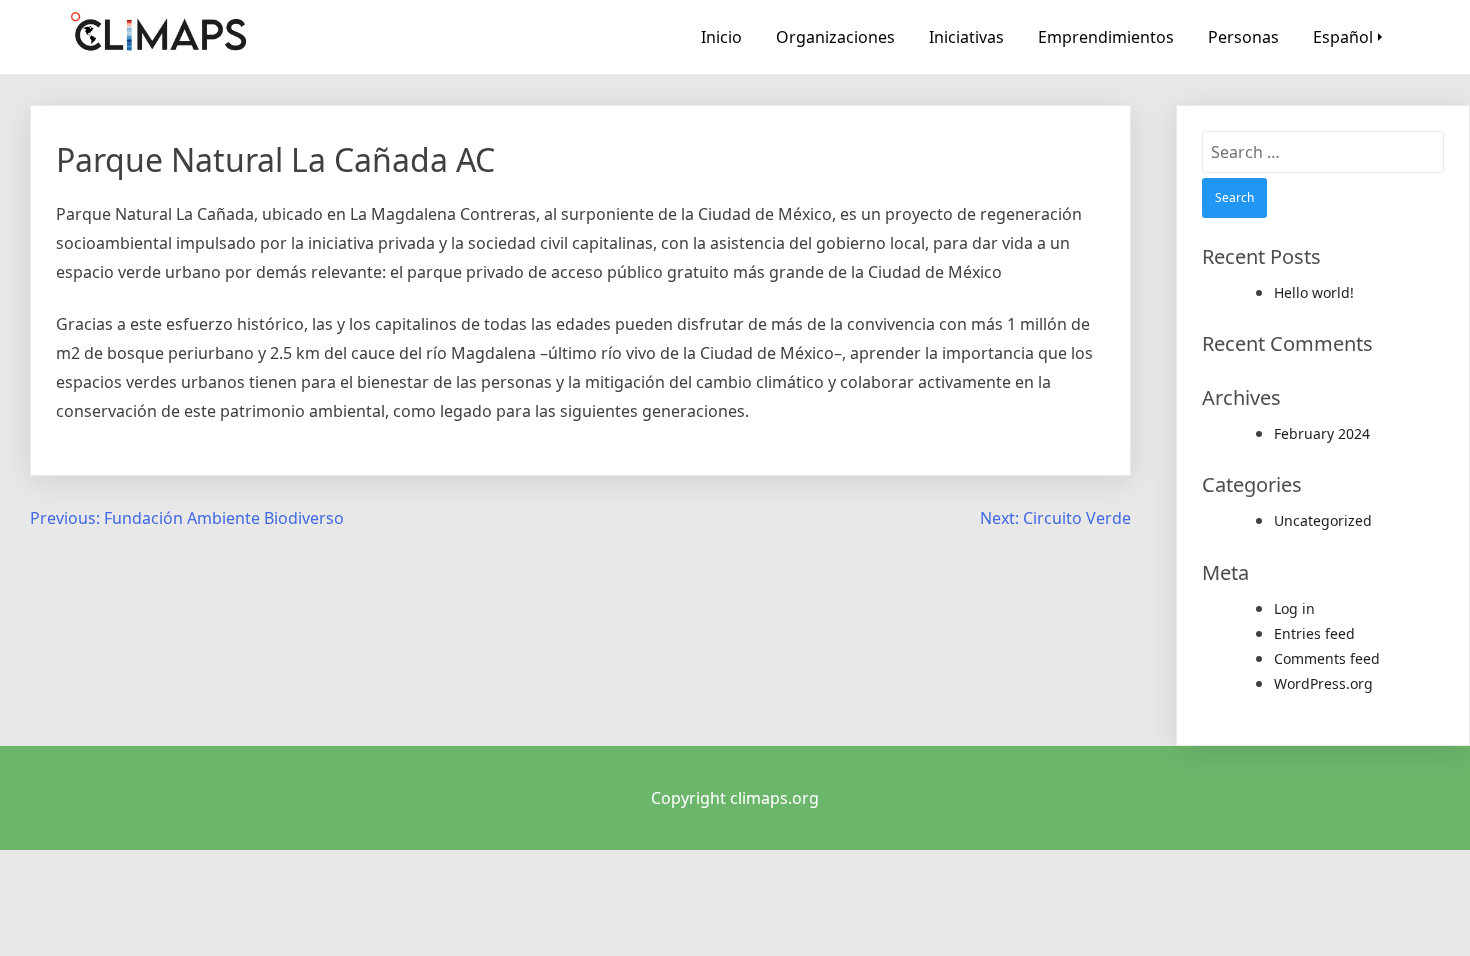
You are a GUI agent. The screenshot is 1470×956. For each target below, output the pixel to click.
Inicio (721, 37)
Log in (1294, 608)
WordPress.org (1323, 683)
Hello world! (1314, 292)
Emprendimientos (1106, 37)
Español (1343, 37)
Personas (1243, 37)
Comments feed (1327, 658)
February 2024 (1322, 433)
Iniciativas (966, 37)
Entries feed (1314, 633)
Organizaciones (835, 37)
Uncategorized (1323, 520)
